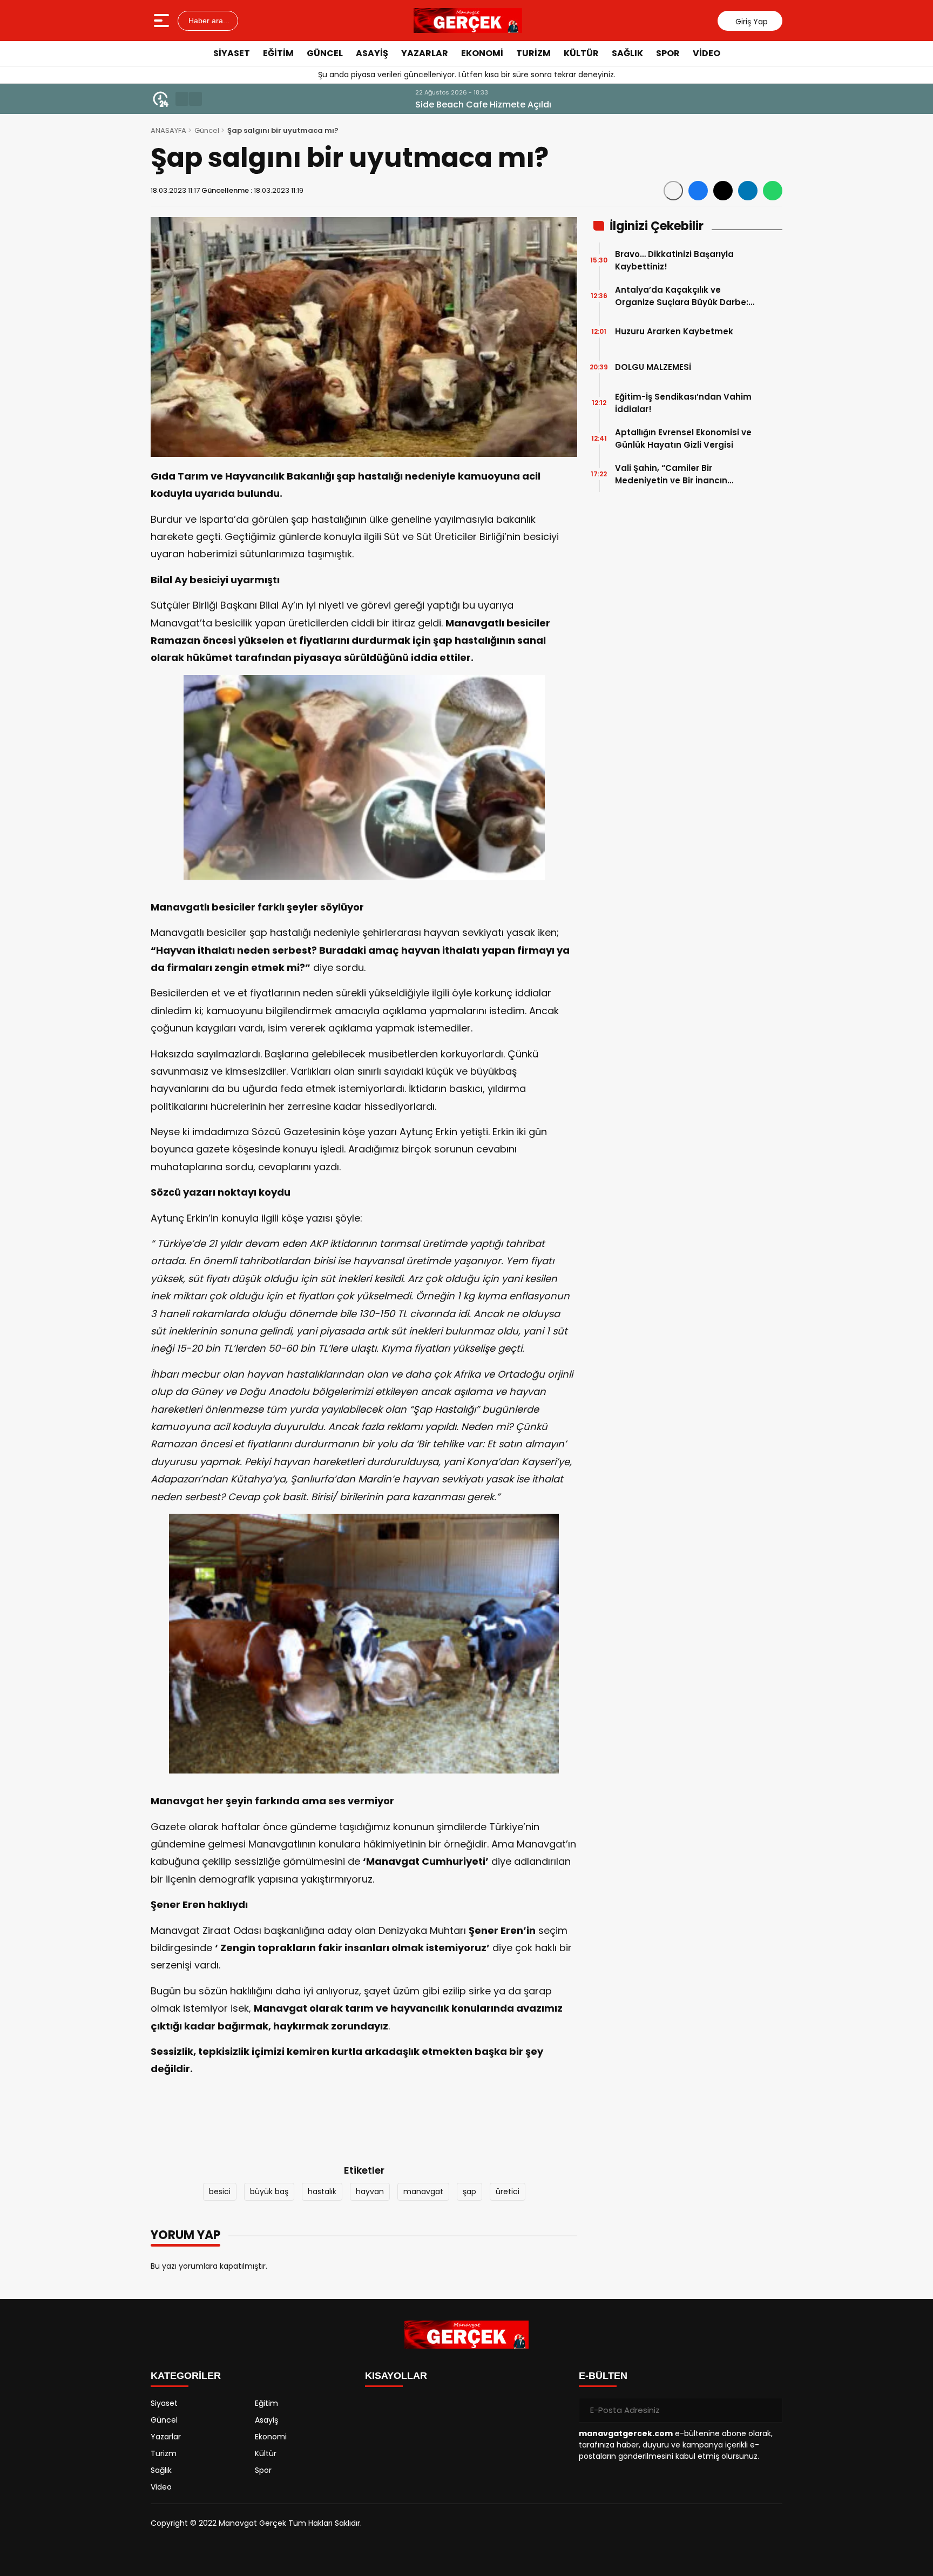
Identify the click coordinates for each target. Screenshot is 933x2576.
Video (706, 53)
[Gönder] (770, 2410)
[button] (182, 99)
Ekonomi (482, 53)
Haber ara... (208, 21)
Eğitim (278, 53)
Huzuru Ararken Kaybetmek (674, 331)
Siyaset (232, 53)
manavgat (423, 2191)
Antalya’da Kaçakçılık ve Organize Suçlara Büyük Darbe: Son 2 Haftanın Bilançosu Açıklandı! (682, 296)
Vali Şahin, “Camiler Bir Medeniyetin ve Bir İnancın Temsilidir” (671, 474)
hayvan (370, 2191)
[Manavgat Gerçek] (468, 21)
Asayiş (372, 53)
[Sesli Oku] (673, 191)
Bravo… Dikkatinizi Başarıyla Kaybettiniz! (674, 260)
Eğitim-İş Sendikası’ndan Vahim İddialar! (683, 403)
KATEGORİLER (186, 2376)
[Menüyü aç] (163, 21)
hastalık (322, 2191)
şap (469, 2191)
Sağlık (627, 53)
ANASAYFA (168, 130)
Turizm (533, 53)
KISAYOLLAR (396, 2376)
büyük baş (269, 2191)
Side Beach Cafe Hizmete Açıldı (278, 104)
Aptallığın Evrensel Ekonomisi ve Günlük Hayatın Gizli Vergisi (683, 439)
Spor (668, 53)
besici (220, 2191)
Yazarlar (425, 53)
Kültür (581, 53)
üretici (508, 2191)
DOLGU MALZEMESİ (653, 367)
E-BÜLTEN (603, 2376)
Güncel (325, 53)
